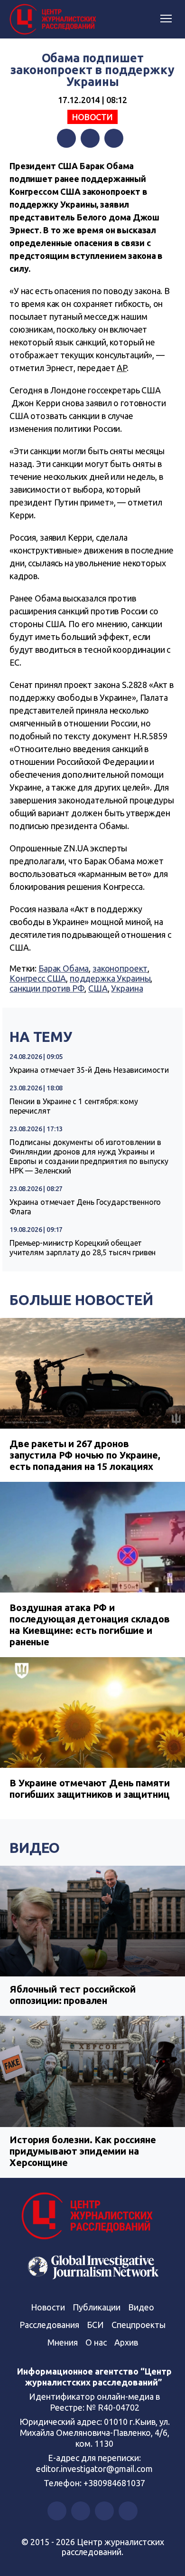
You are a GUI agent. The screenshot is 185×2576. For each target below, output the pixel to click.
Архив (126, 2342)
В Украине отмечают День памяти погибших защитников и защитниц (90, 1789)
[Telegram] (114, 138)
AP (122, 368)
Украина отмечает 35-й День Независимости (89, 1070)
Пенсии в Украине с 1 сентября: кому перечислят (74, 1106)
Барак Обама (64, 968)
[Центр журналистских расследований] (55, 19)
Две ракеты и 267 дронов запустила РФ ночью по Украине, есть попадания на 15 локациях (85, 1455)
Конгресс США (38, 978)
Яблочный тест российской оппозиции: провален (72, 1995)
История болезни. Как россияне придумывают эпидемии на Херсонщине (83, 2151)
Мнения (63, 2342)
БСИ (95, 2325)
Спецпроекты (139, 2325)
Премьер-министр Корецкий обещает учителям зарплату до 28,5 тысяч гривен (83, 1248)
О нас (96, 2342)
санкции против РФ (47, 988)
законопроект (120, 968)
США (98, 988)
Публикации (97, 2307)
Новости (92, 117)
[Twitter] (90, 138)
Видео (35, 1848)
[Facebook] (66, 138)
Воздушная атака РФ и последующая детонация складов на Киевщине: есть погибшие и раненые (90, 1625)
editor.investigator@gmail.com (94, 2469)
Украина (127, 988)
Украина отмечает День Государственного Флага (85, 1207)
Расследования (49, 2325)
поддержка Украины (110, 978)
